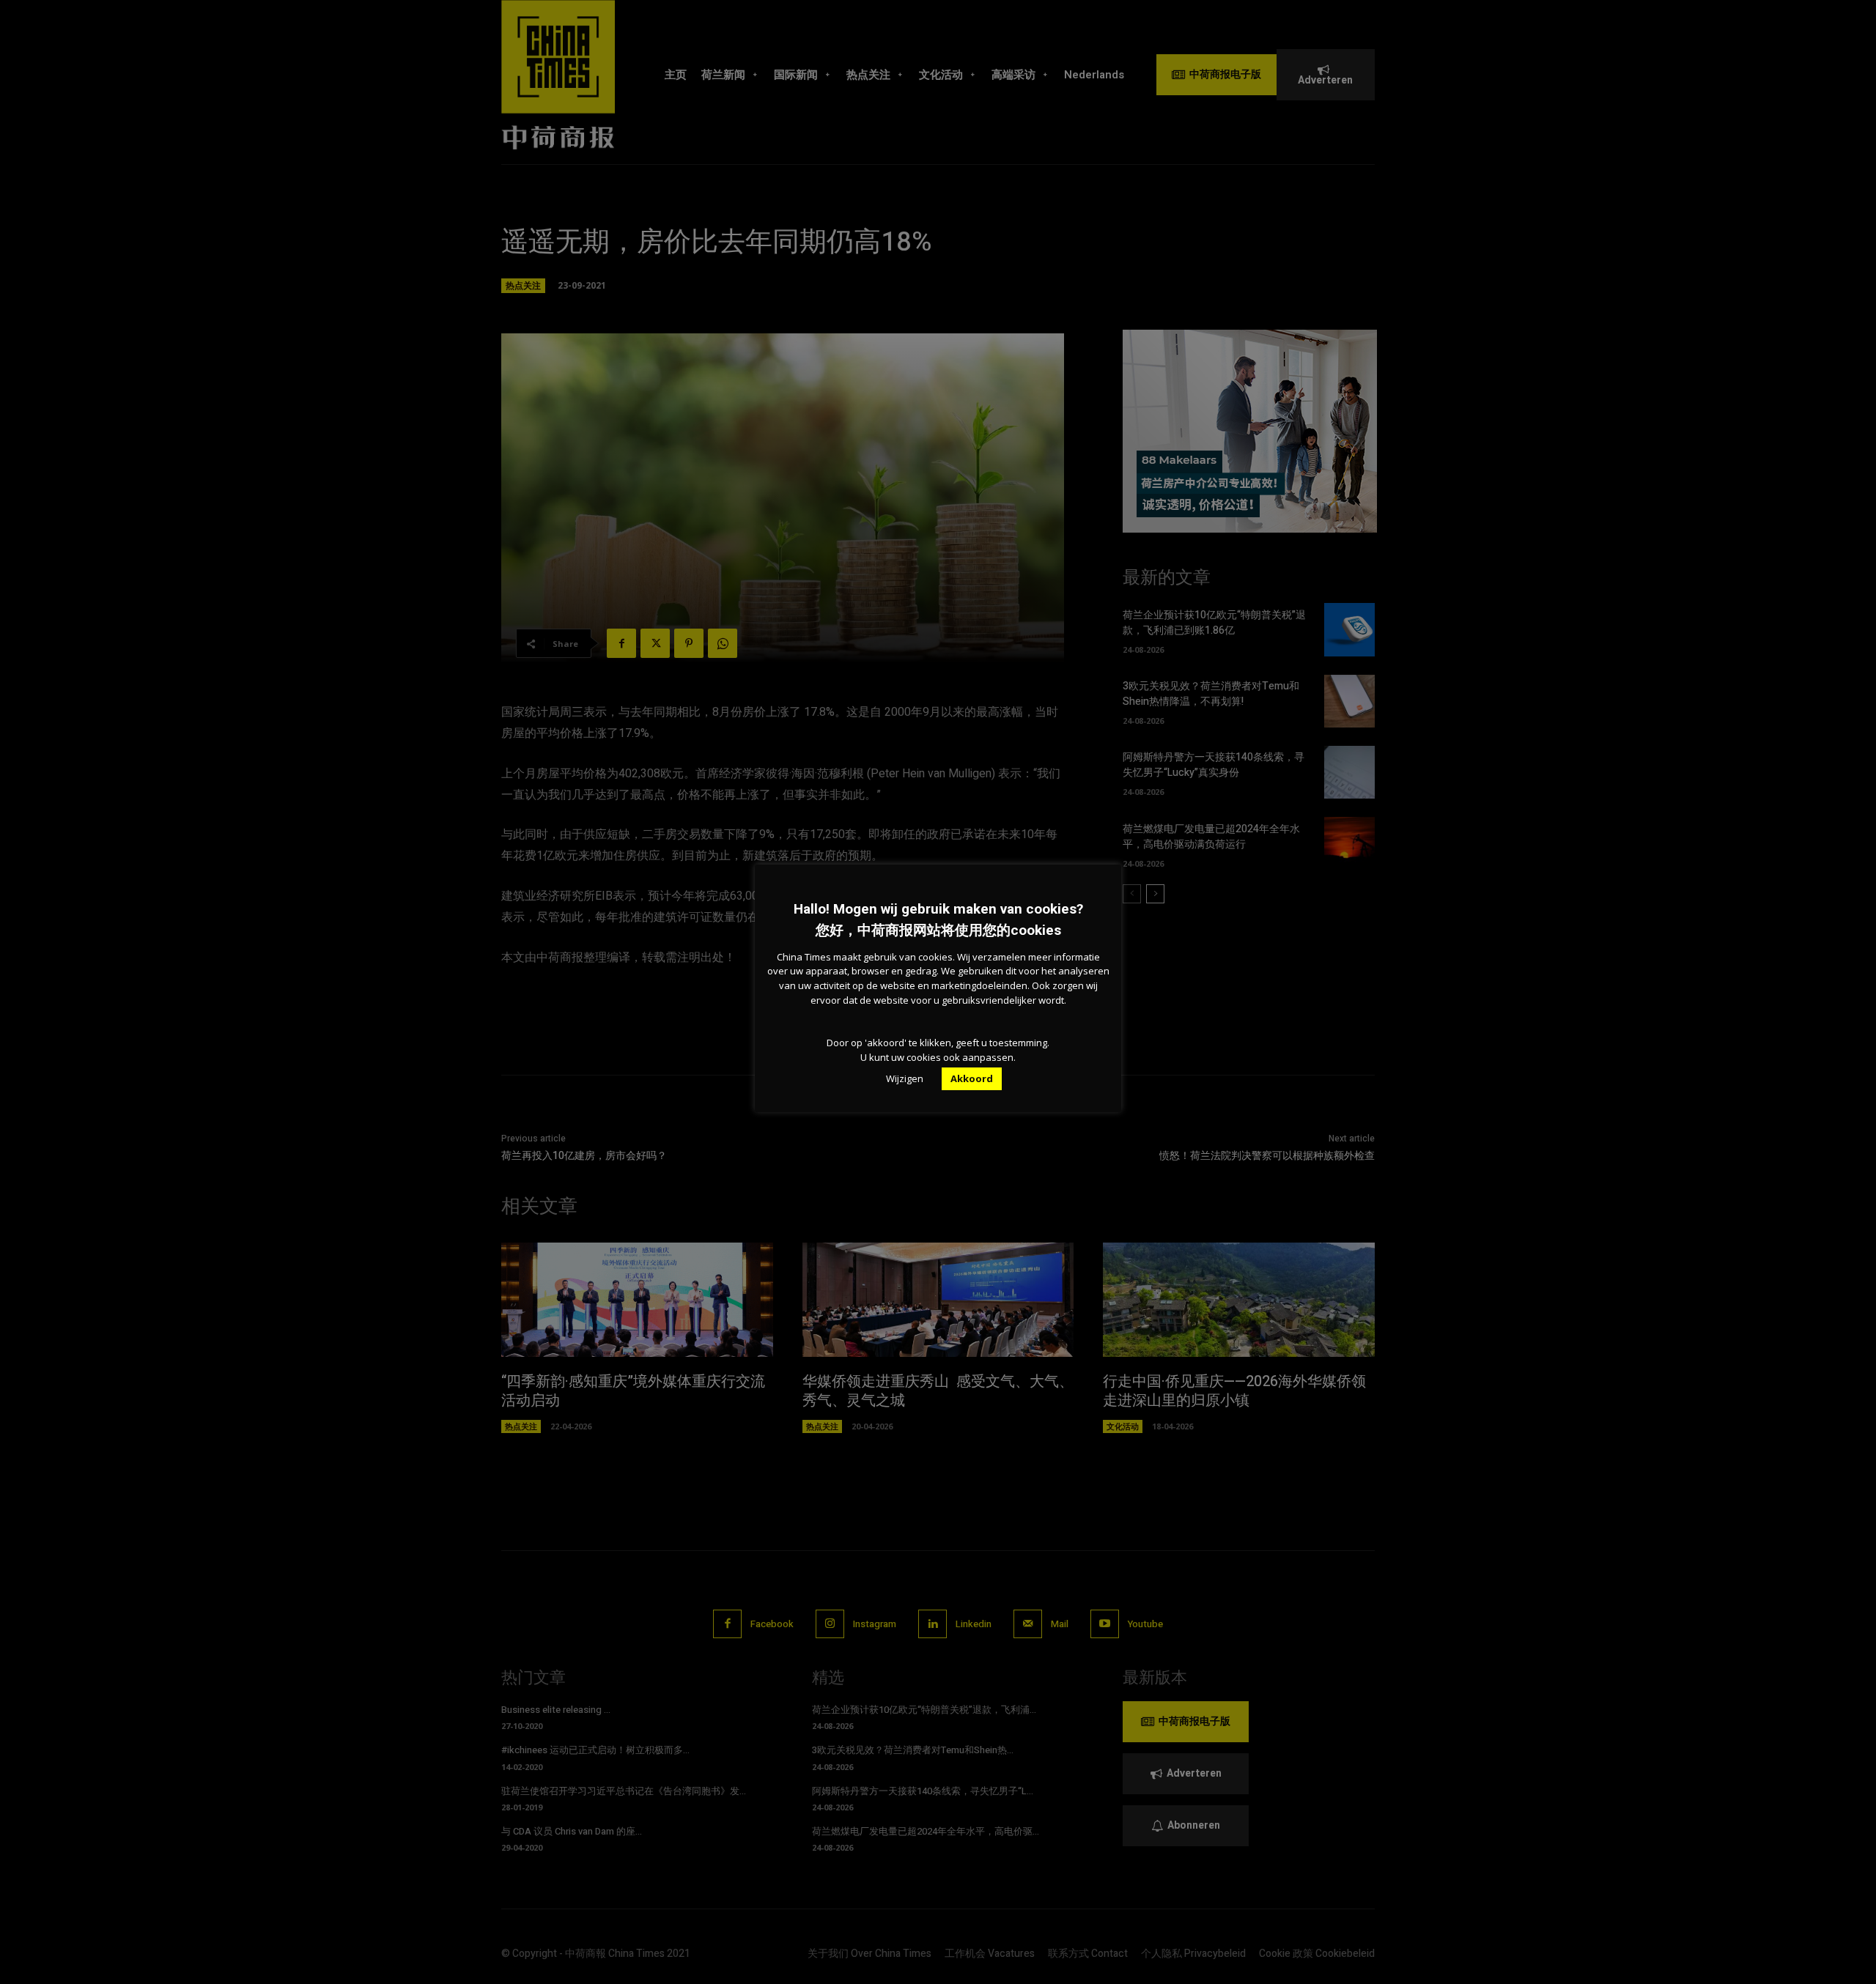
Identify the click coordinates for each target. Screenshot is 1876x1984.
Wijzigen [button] (905, 1078)
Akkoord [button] (972, 1078)
